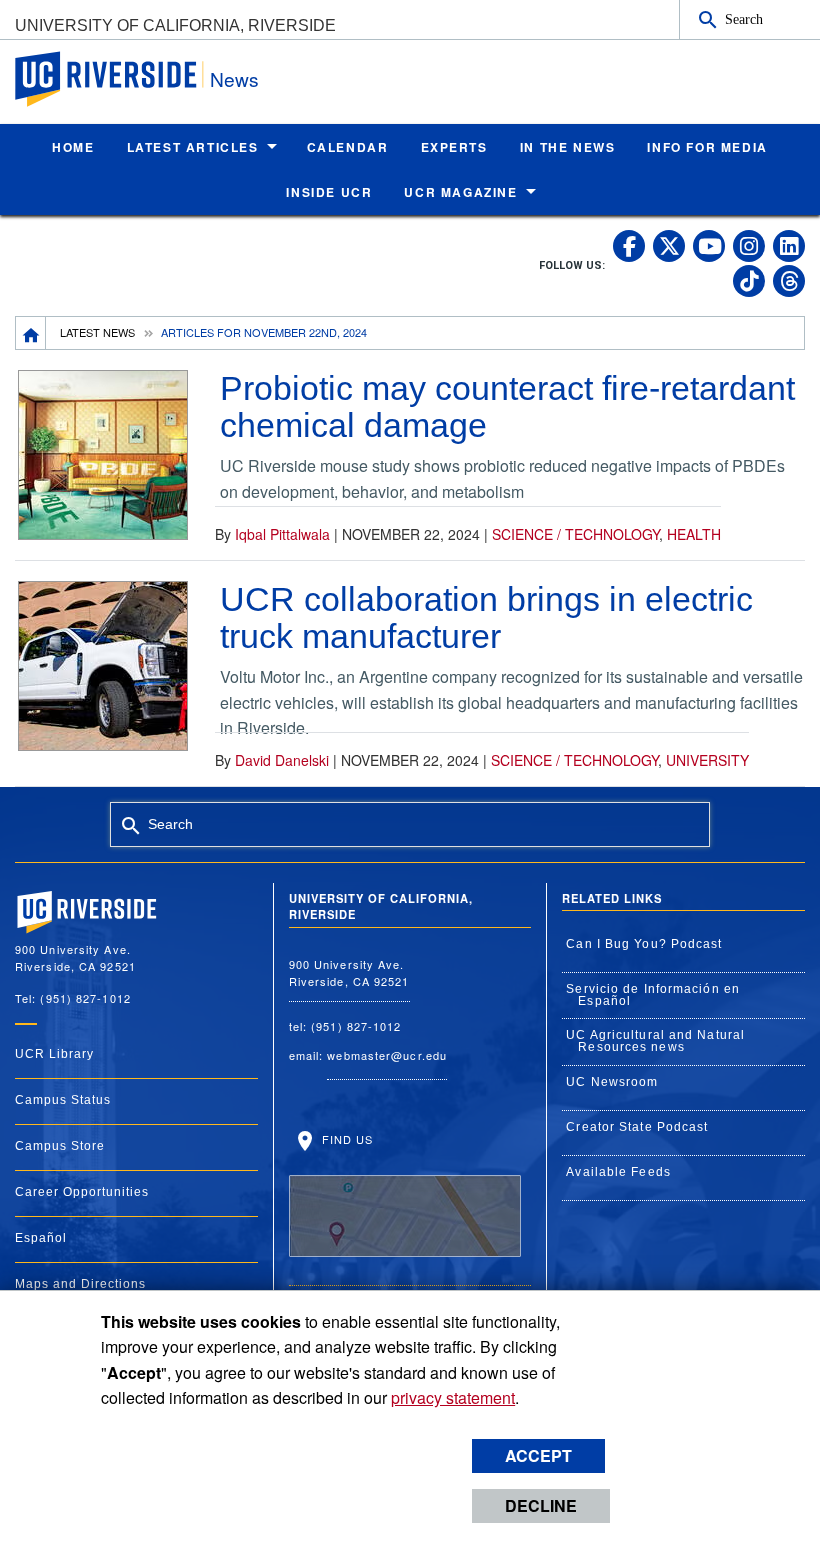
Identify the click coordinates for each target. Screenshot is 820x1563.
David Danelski (282, 760)
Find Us (346, 1139)
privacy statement (453, 1397)
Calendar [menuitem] (348, 147)
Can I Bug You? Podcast (644, 944)
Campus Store (60, 1146)
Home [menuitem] (73, 147)
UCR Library (54, 1054)
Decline (541, 1505)
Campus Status (63, 1100)
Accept (538, 1455)
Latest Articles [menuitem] (193, 147)
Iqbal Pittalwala (282, 534)
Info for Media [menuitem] (707, 147)
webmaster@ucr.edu (387, 1055)
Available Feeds (618, 1172)
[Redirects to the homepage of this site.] (31, 333)
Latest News (97, 332)
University (707, 760)
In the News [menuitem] (568, 147)
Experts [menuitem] (454, 147)
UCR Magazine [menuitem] (460, 192)
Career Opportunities (82, 1192)
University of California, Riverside (175, 25)
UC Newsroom (612, 1082)
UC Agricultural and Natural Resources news (655, 1041)
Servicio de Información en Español (653, 995)
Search (744, 19)
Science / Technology (575, 534)
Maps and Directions (80, 1284)
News (234, 78)
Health (694, 534)
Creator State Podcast (637, 1127)
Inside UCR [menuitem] (329, 192)
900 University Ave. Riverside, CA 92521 (349, 972)
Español (41, 1238)
